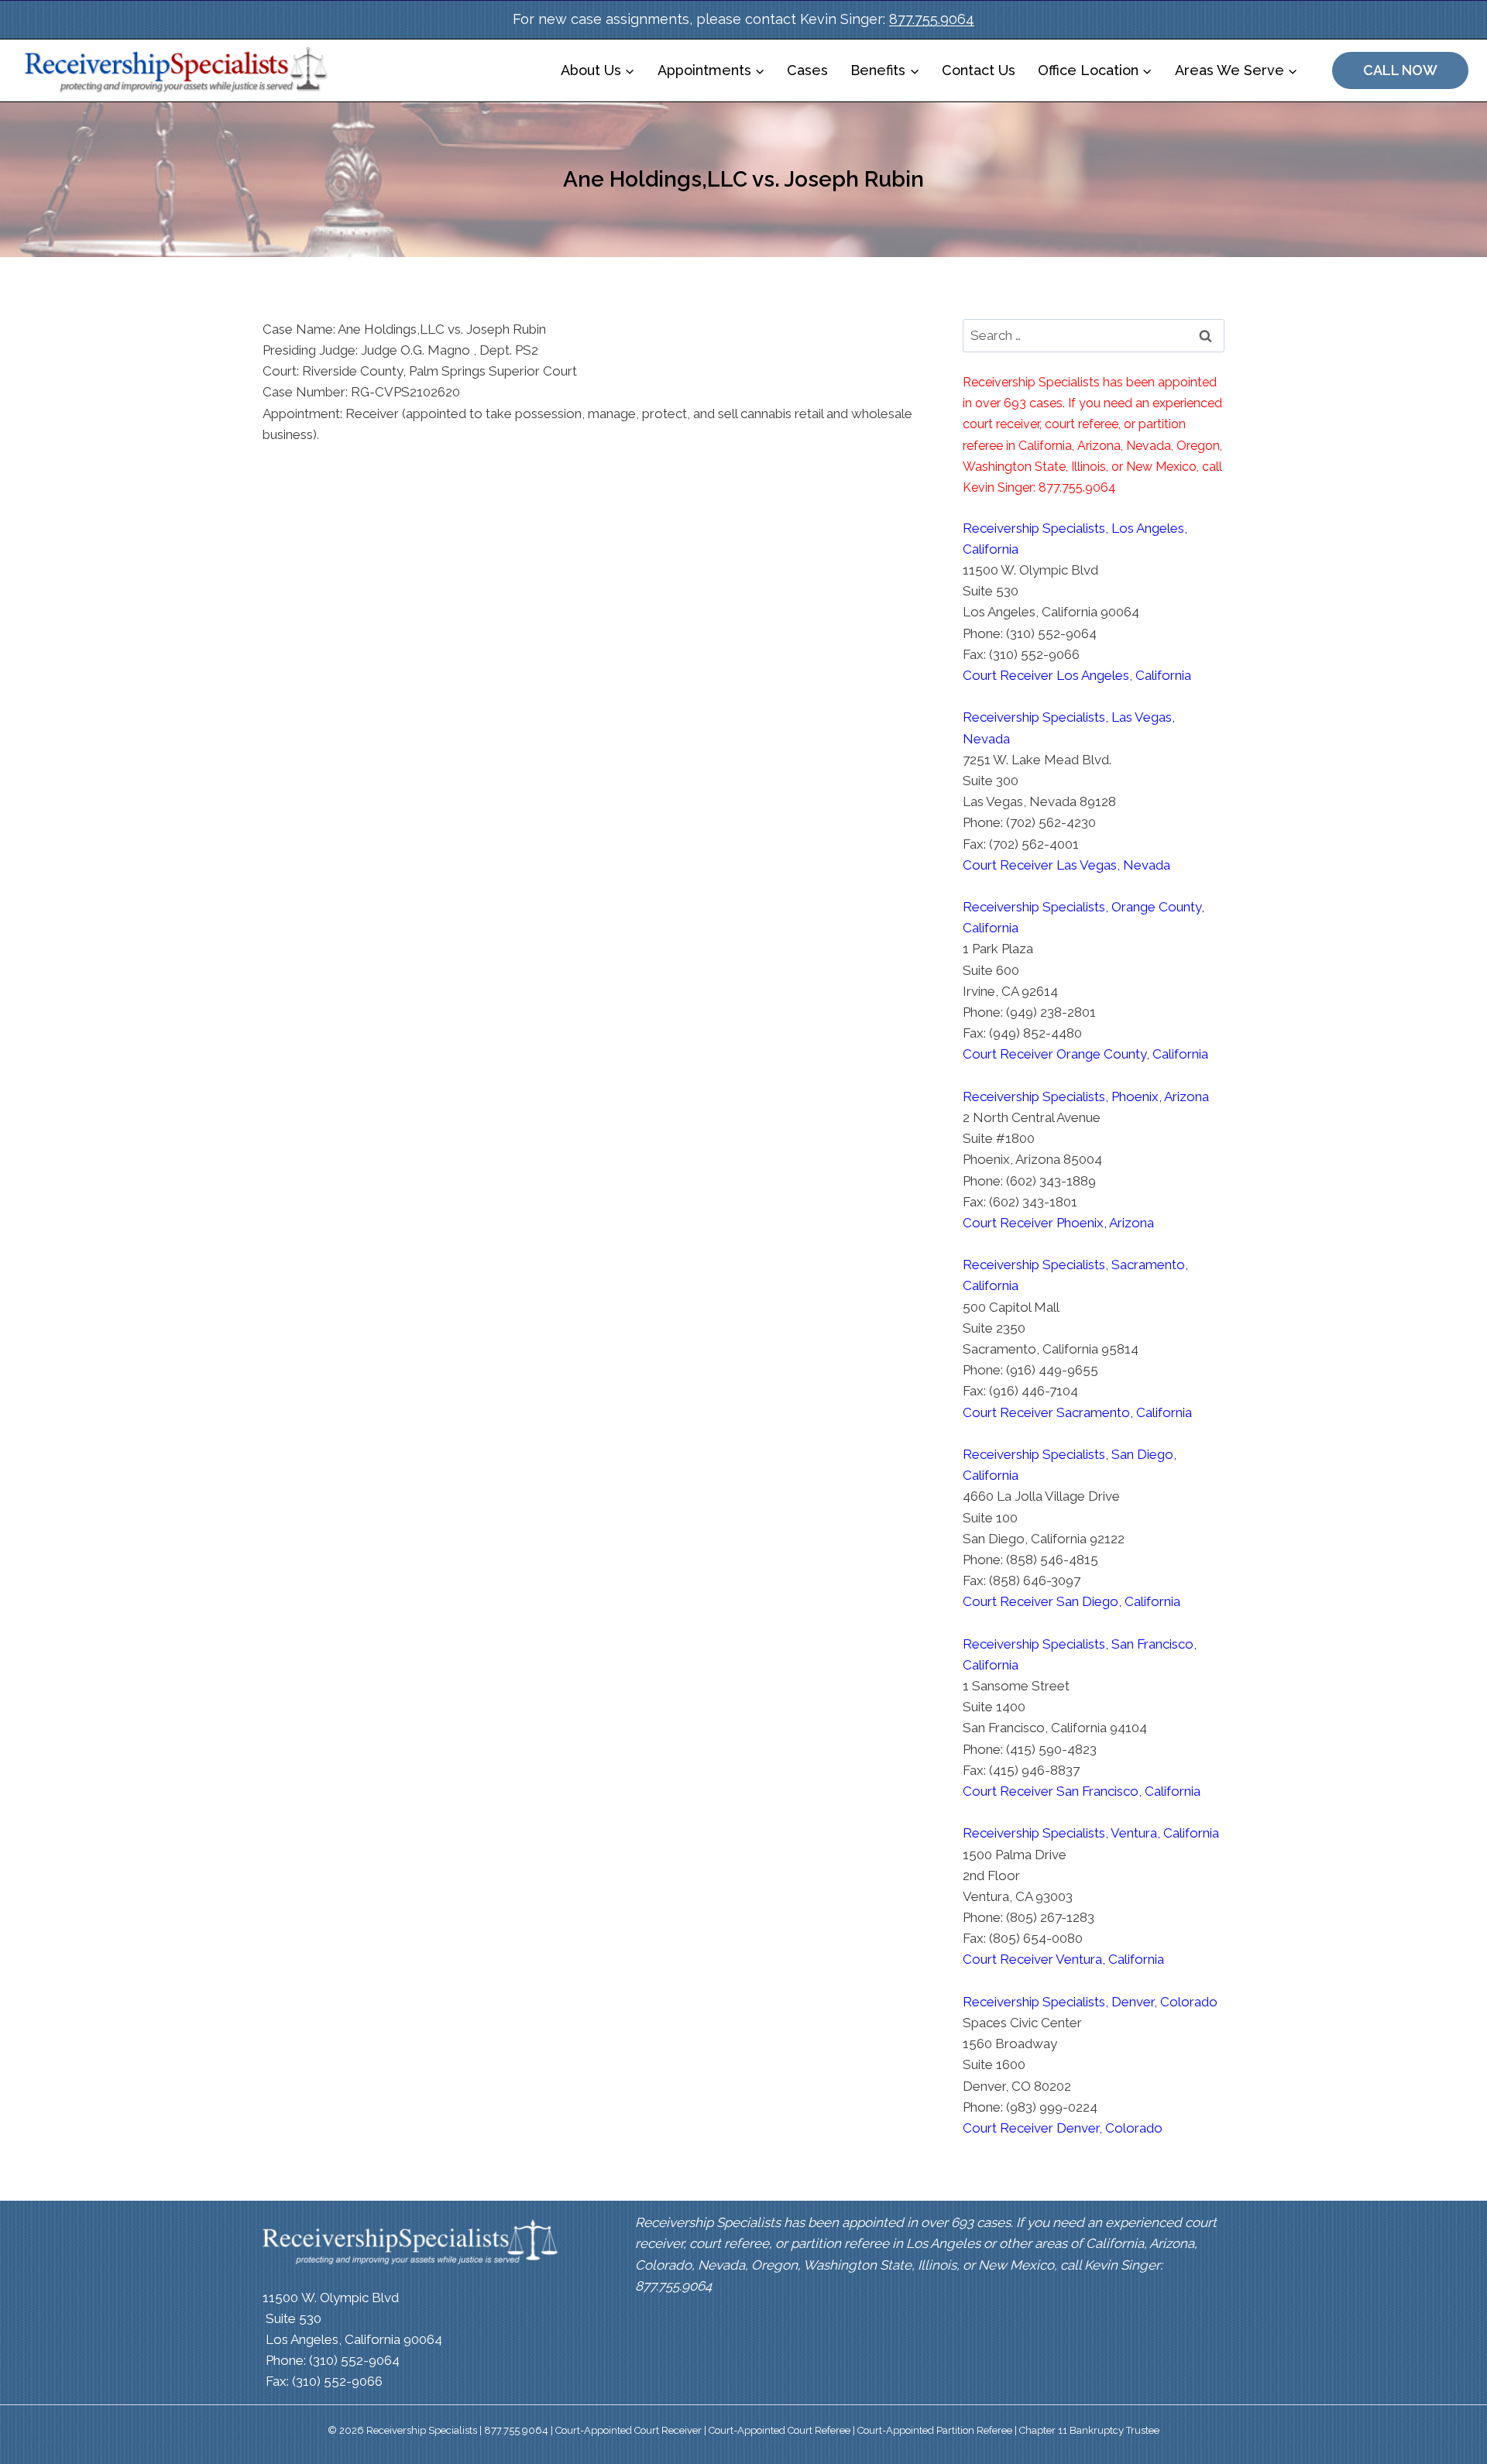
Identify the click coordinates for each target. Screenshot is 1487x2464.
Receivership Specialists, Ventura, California (1091, 1833)
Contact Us (979, 70)
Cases (807, 70)
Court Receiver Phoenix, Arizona (1058, 1223)
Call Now (1400, 70)
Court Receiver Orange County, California (1085, 1054)
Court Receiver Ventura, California (1063, 1959)
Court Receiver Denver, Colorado (1063, 2128)
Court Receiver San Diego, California (1071, 1601)
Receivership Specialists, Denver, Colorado (1090, 2002)
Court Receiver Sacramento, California (1077, 1412)
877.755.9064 (932, 19)
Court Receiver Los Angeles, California (1077, 675)
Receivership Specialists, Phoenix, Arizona (1086, 1096)
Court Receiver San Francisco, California (1082, 1791)
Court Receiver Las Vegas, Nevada (1066, 865)
